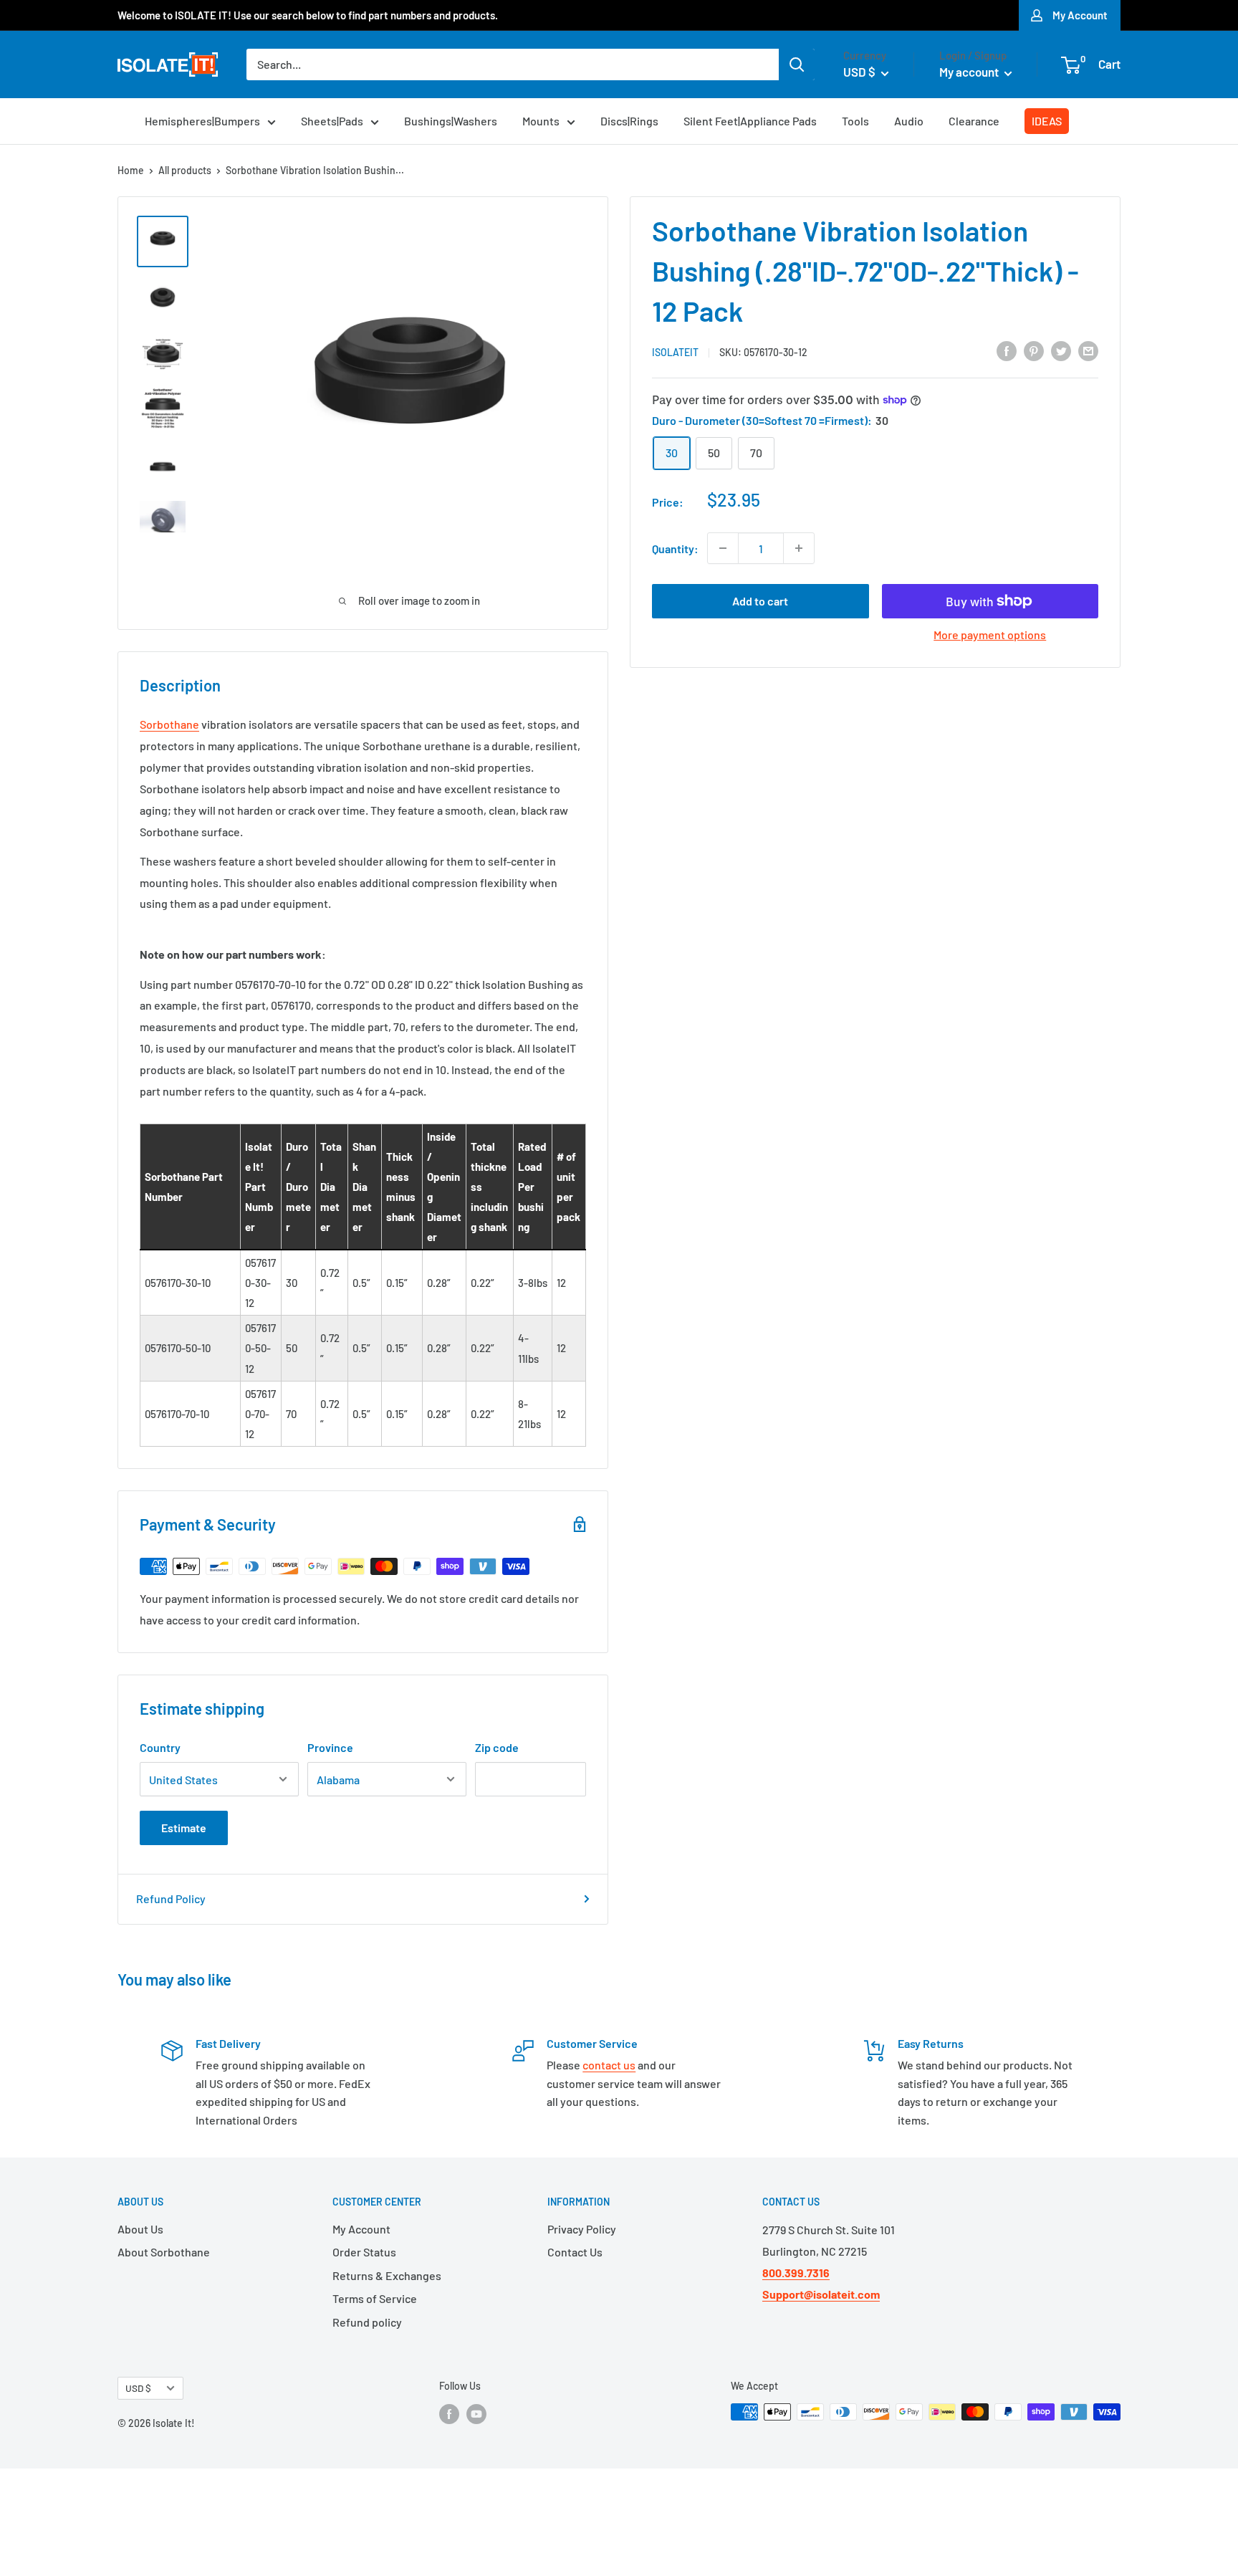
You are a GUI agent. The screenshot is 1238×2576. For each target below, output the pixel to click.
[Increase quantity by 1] (799, 548)
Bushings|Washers (451, 121)
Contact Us (575, 2252)
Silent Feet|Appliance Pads (750, 121)
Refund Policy (171, 1899)
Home (131, 170)
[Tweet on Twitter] (1061, 351)
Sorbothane (169, 724)
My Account (1080, 15)
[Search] (797, 64)
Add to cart (760, 601)
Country (160, 1747)
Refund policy (367, 2322)
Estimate (184, 1828)
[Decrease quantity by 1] (723, 548)
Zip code (497, 1747)
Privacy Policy (582, 2229)
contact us (609, 2065)
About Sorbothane (164, 2252)
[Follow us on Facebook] (449, 2413)
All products (185, 170)
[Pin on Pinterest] (1034, 351)
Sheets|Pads (332, 121)
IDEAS (1047, 121)
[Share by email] (1088, 351)
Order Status (364, 2252)
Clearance (974, 121)
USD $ (138, 2388)
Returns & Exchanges (387, 2275)
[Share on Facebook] (1007, 351)
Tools (855, 121)
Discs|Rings (629, 121)
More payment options (990, 635)
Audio (909, 121)
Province (330, 1747)
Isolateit (675, 351)
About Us (140, 2229)
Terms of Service (375, 2298)
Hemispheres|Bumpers (202, 121)
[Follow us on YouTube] (476, 2413)
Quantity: (675, 548)
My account (970, 72)
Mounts (541, 121)
